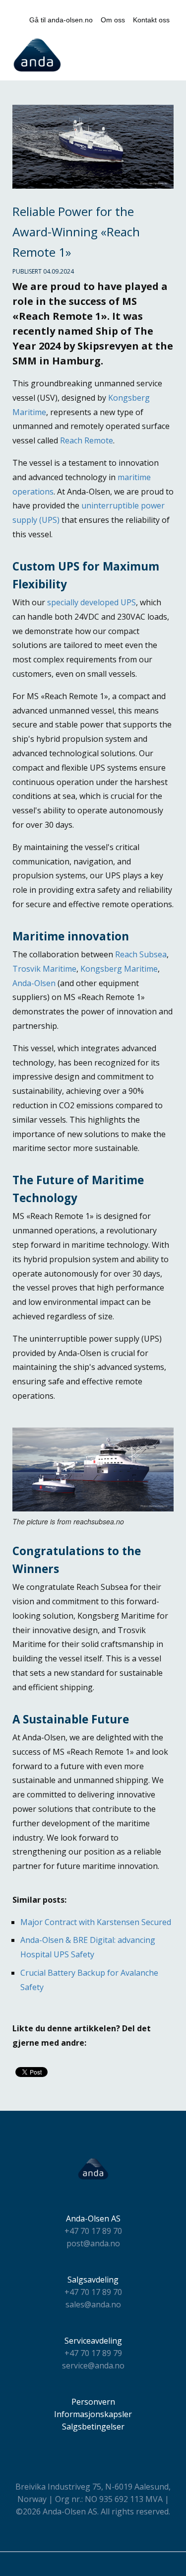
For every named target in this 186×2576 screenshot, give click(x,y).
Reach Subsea (141, 954)
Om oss (113, 20)
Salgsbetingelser (93, 2427)
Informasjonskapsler (93, 2414)
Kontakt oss (151, 20)
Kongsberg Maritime (119, 969)
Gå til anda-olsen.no (61, 20)
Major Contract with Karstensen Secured (96, 1922)
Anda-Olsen (34, 983)
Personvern (93, 2402)
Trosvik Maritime (44, 969)
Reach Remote (87, 440)
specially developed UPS (92, 602)
